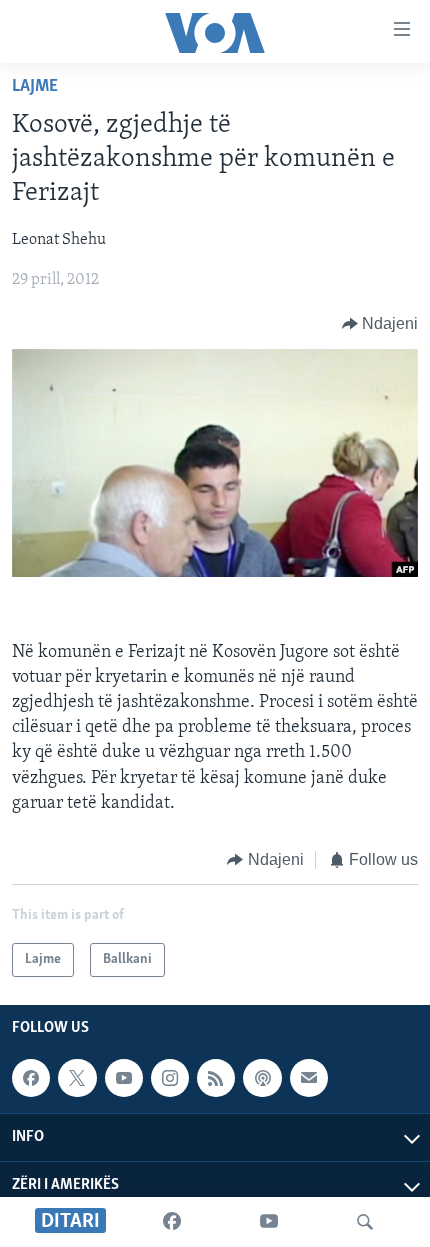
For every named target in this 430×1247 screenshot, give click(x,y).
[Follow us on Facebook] (31, 1078)
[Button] (380, 324)
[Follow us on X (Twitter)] (77, 1078)
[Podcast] (262, 1078)
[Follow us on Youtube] (124, 1078)
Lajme (35, 87)
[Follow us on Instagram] (170, 1078)
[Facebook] (172, 1222)
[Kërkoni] (365, 1222)
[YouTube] (269, 1222)
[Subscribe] (309, 1078)
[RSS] (216, 1078)
